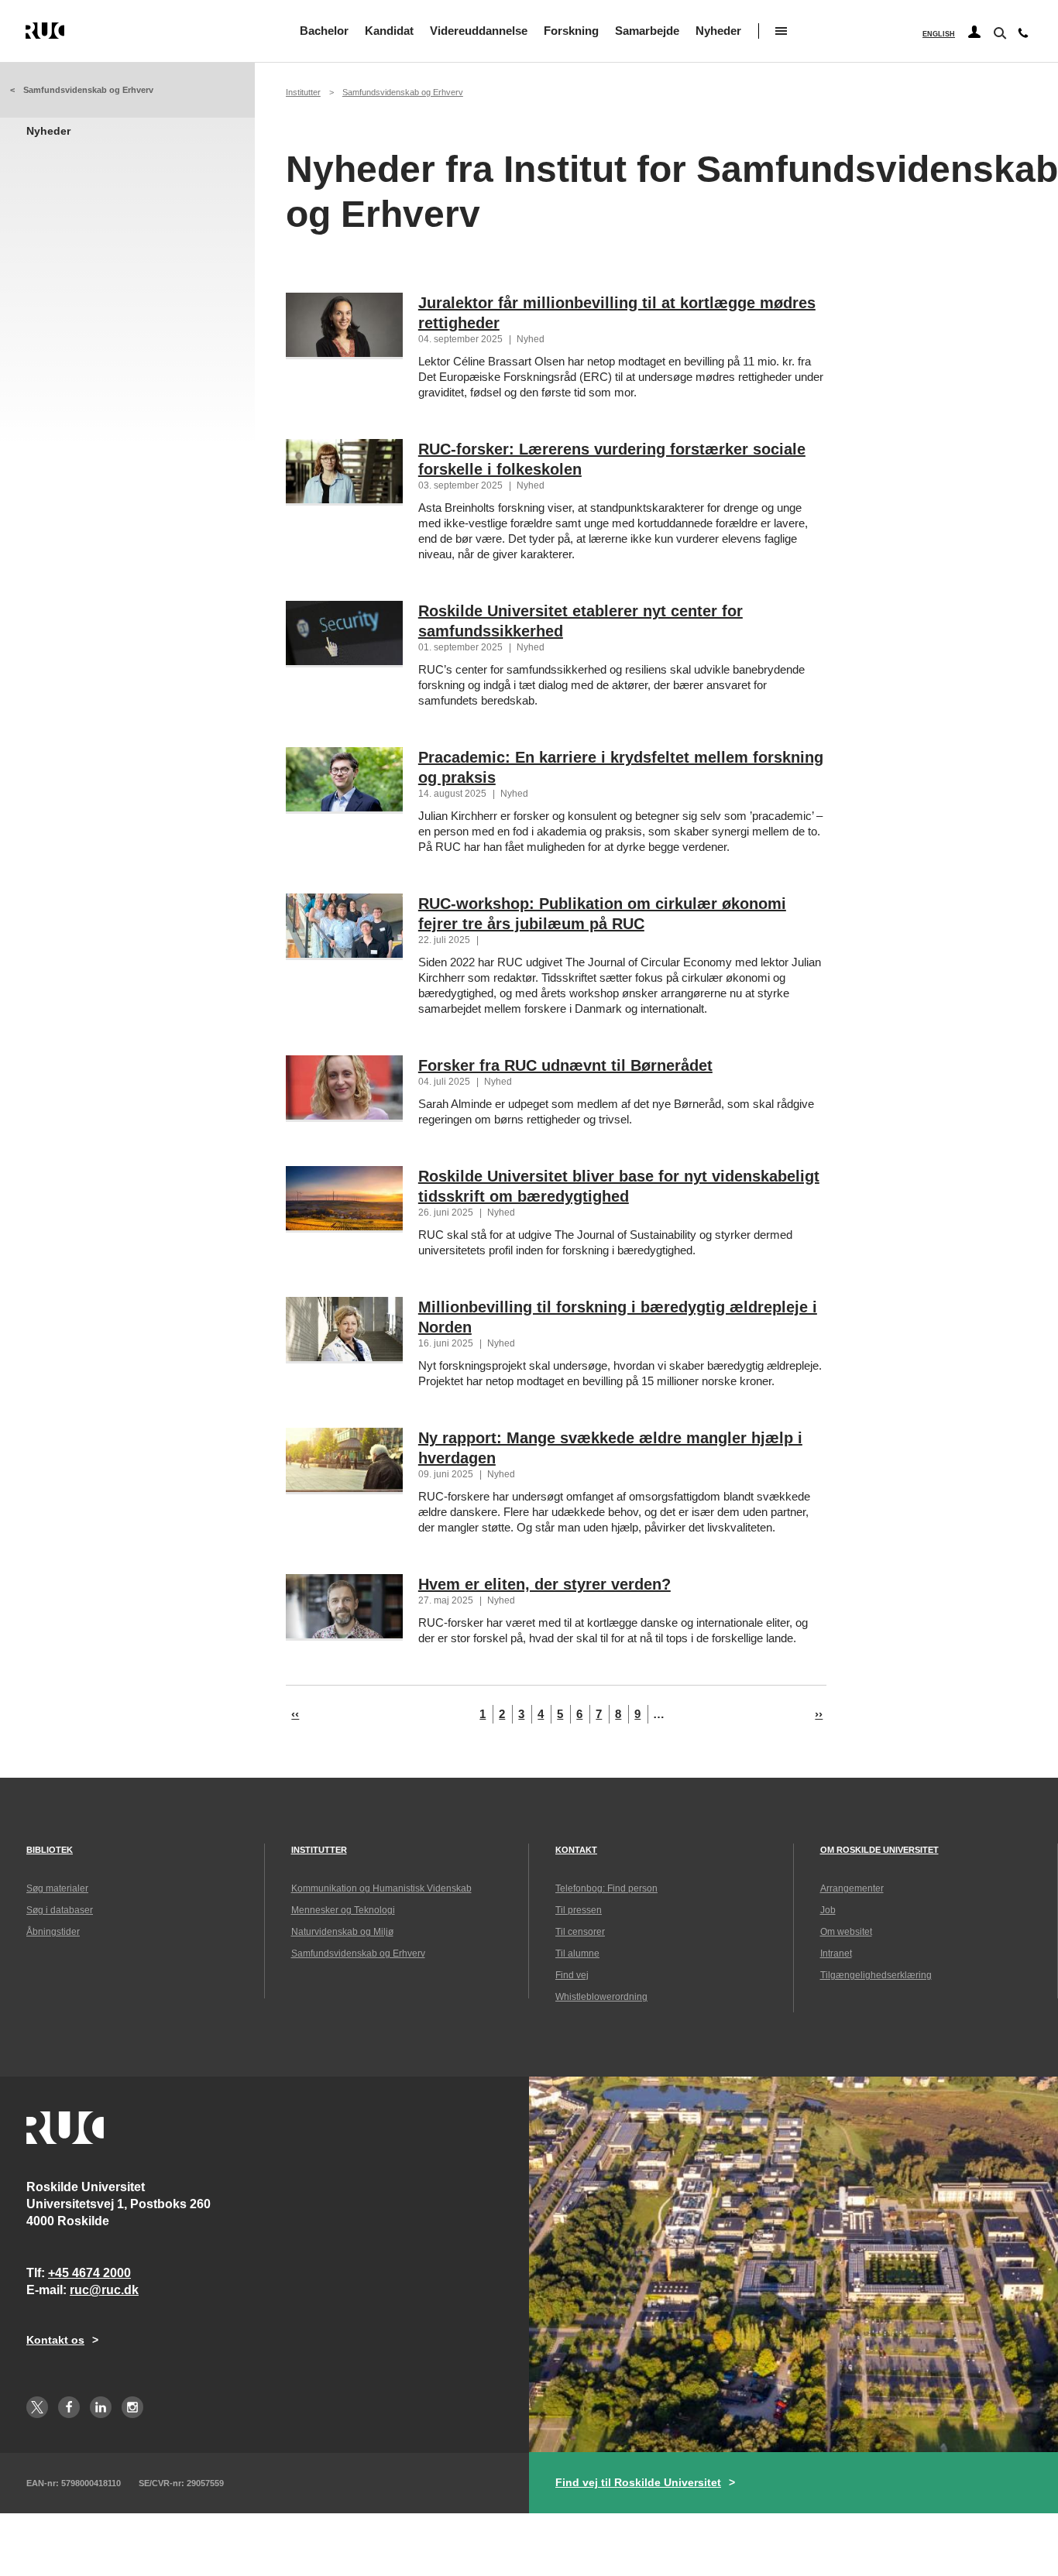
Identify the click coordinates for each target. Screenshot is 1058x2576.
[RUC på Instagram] (132, 2407)
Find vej (572, 1975)
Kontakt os (55, 2340)
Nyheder (718, 31)
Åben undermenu (781, 31)
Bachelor (324, 31)
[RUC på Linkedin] (101, 2407)
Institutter (303, 92)
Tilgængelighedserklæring (876, 1975)
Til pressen (579, 1910)
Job (828, 1910)
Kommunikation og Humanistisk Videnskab (381, 1888)
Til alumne (577, 1953)
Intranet (836, 1953)
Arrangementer (852, 1888)
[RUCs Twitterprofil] (37, 2407)
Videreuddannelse (479, 31)
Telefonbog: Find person (606, 1888)
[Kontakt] (1023, 36)
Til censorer (580, 1932)
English (939, 34)
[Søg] (998, 32)
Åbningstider (53, 1932)
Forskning (571, 31)
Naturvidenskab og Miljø (342, 1932)
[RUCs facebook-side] (69, 2407)
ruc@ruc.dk (104, 2290)
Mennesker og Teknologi (343, 1910)
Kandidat (389, 31)
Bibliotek (50, 1850)
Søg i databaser (60, 1910)
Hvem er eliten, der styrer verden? (544, 1584)
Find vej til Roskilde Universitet (638, 2482)
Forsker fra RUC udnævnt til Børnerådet (565, 1065)
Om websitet (846, 1932)
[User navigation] (974, 33)
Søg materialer (57, 1888)
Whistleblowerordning (601, 1997)
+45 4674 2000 (89, 2273)
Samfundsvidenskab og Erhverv (88, 90)
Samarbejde (647, 31)
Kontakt (576, 1850)
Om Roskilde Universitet (879, 1850)
